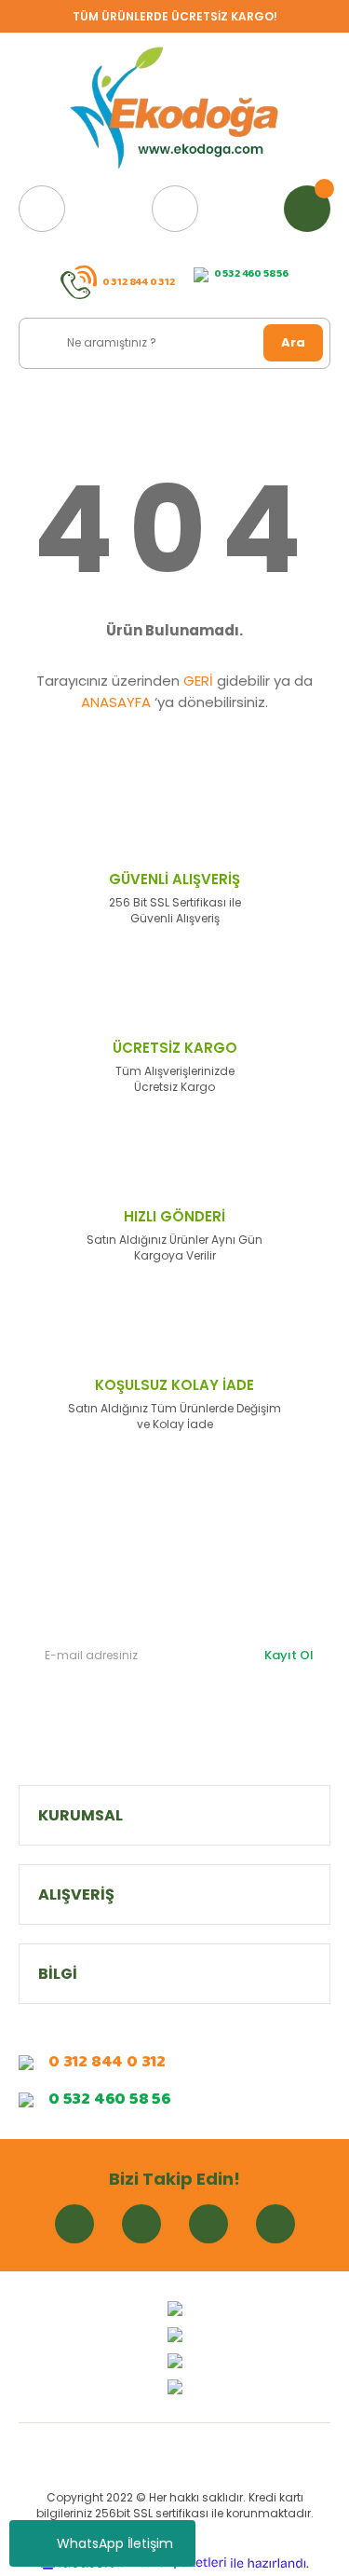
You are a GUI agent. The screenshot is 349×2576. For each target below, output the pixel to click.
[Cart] (307, 209)
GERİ (198, 681)
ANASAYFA (116, 702)
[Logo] (175, 109)
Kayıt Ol (289, 1655)
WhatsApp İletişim (115, 2543)
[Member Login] (175, 209)
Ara (293, 342)
